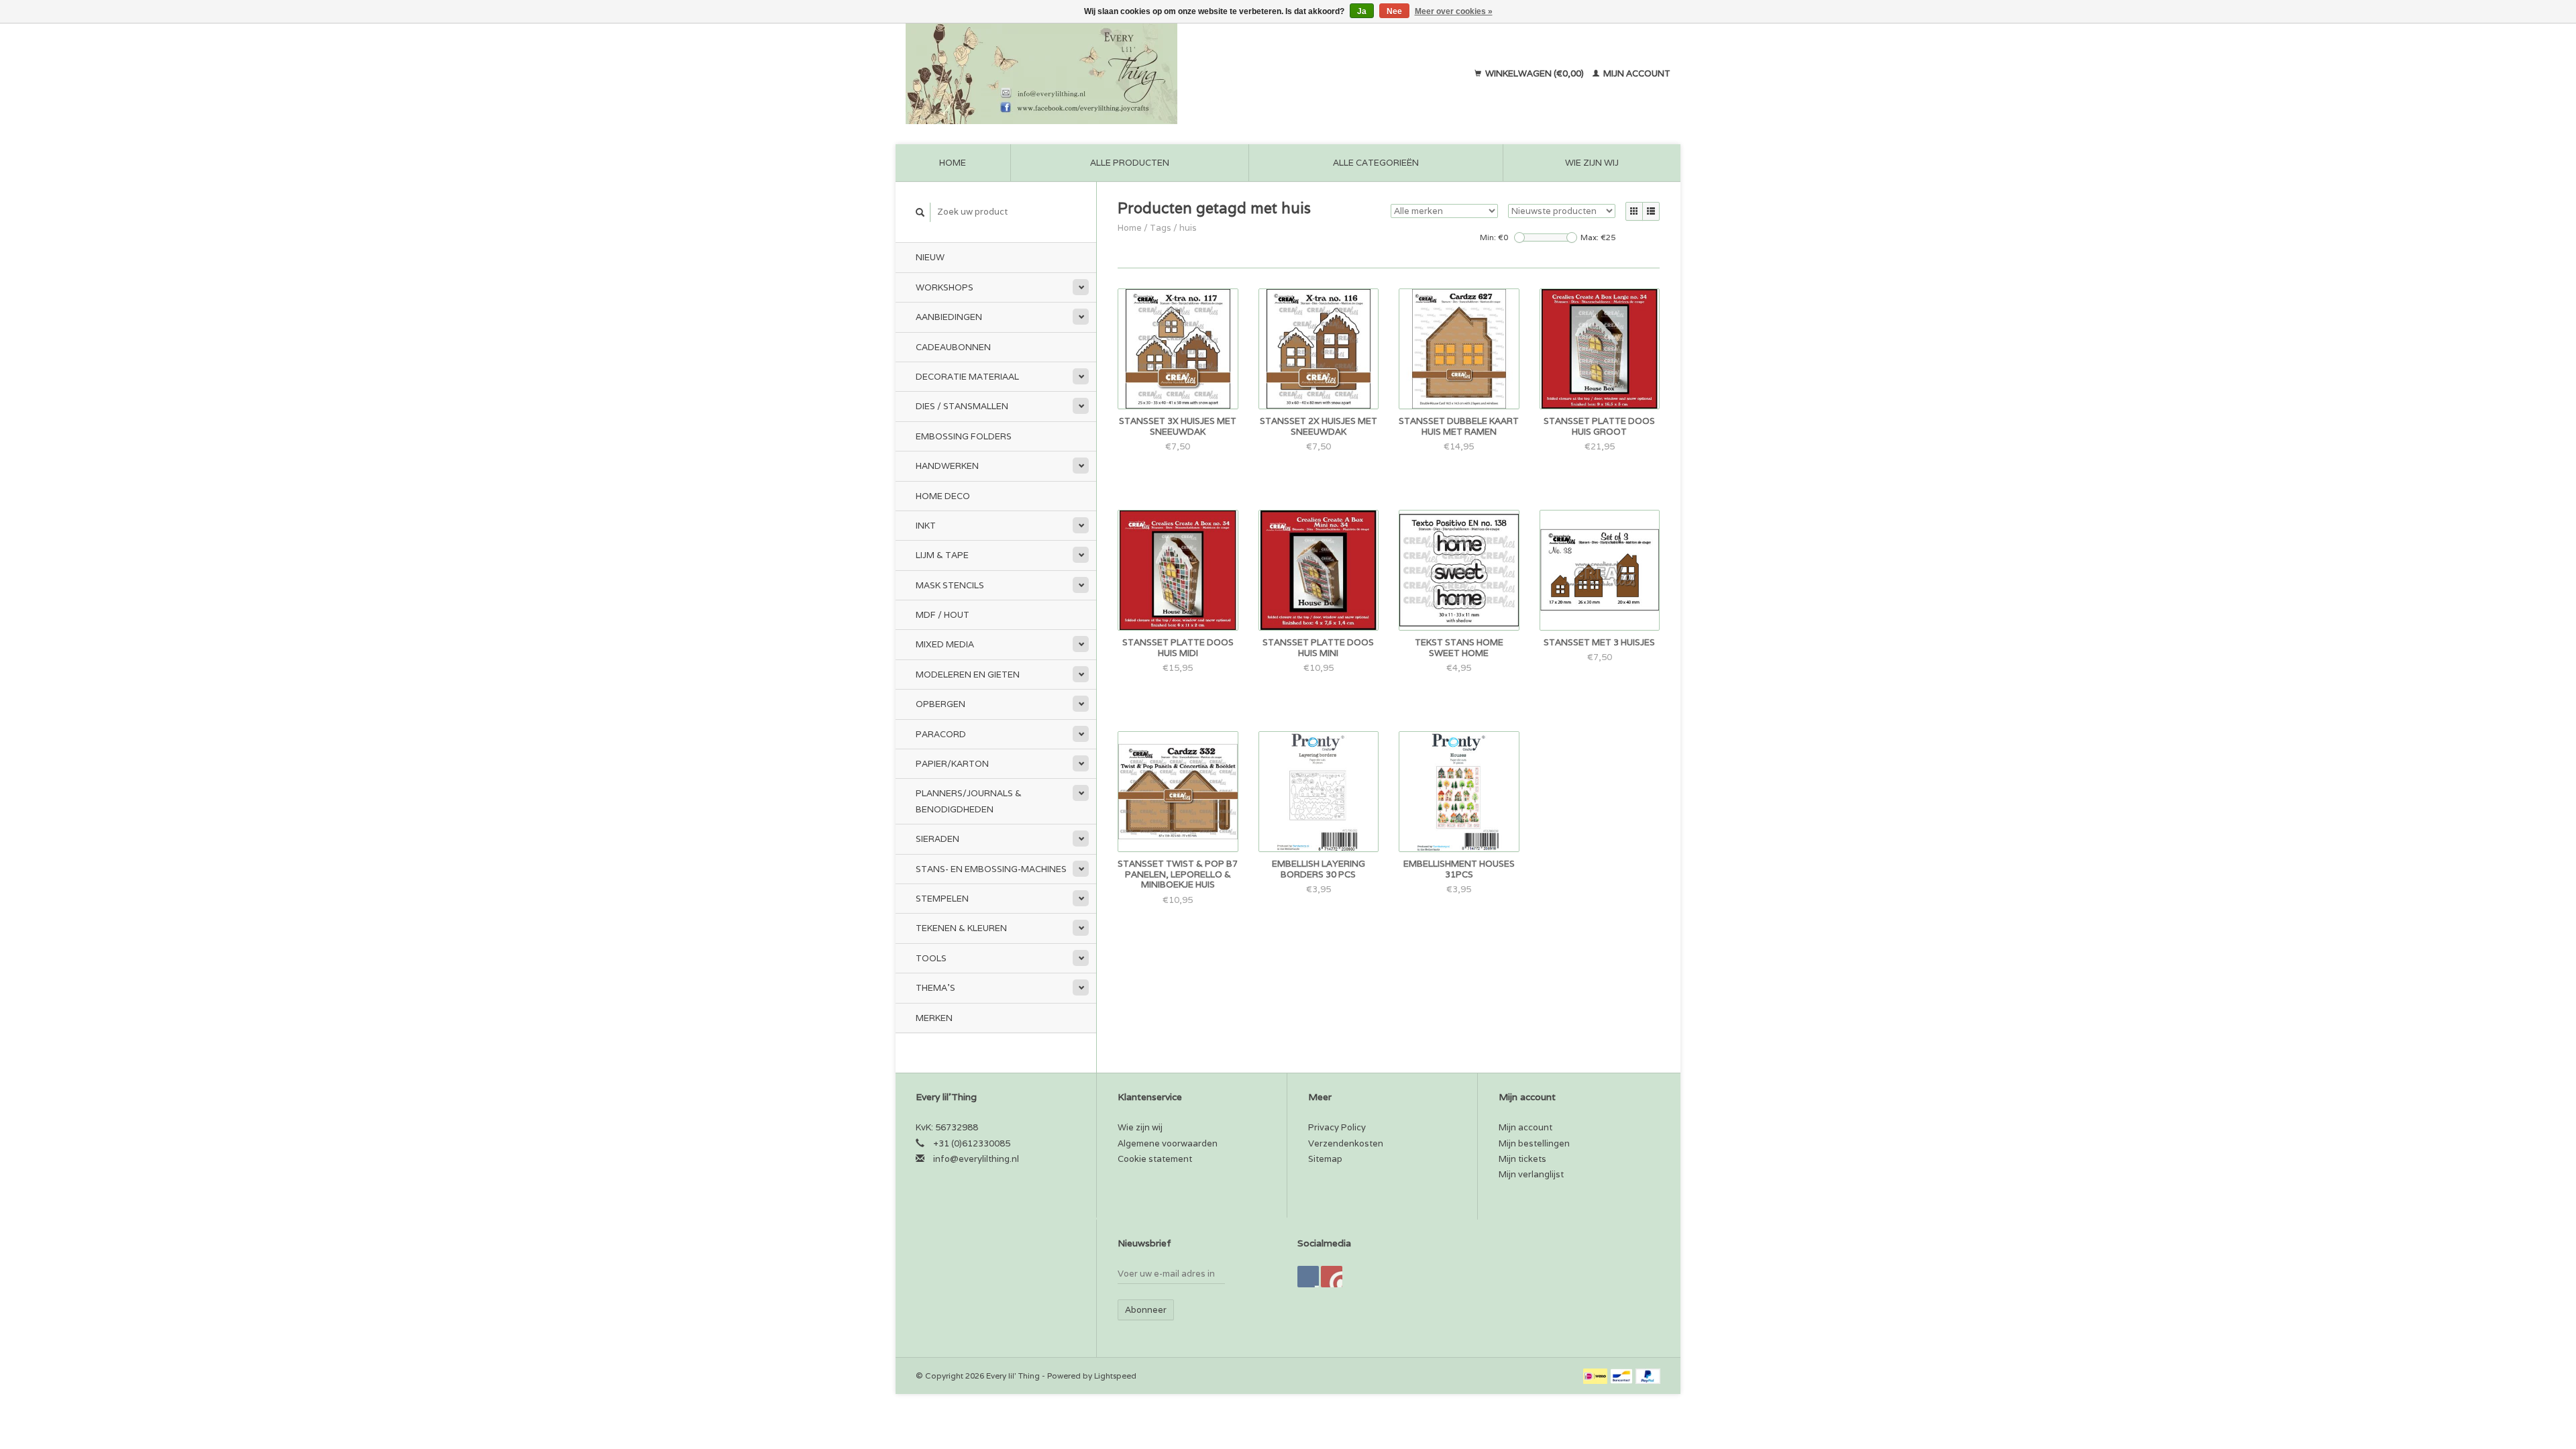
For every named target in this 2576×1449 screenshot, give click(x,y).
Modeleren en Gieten (968, 675)
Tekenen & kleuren (961, 928)
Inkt (926, 526)
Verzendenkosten (1346, 1143)
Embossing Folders (964, 436)
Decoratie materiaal (967, 377)
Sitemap (1325, 1159)
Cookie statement (1155, 1159)
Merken (934, 1018)
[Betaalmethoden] (1596, 1376)
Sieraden (937, 839)
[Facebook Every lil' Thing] (1308, 1277)
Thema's (935, 988)
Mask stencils (950, 585)
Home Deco (943, 496)
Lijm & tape (942, 555)
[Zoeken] (920, 212)
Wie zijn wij (1592, 163)
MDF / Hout (943, 615)
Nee (1394, 11)
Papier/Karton (952, 764)
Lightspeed (1115, 1376)
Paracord (941, 734)
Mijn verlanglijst (1531, 1174)
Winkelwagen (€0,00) (1535, 73)
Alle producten (1130, 163)
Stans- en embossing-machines (991, 869)
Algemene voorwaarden (1168, 1143)
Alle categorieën (1376, 163)
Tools (931, 958)
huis (1188, 228)
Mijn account (1636, 73)
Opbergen (941, 704)
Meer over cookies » (1454, 11)
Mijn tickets (1522, 1159)
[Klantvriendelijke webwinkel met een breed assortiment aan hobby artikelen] (1128, 74)
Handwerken (947, 466)
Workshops (945, 287)
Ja (1362, 11)
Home (953, 163)
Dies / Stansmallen (962, 406)
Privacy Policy (1337, 1127)
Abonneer (1146, 1310)
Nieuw (930, 257)
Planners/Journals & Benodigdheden (969, 801)
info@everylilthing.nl (976, 1159)
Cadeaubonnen (953, 347)
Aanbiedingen (949, 317)
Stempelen (942, 899)
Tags (1161, 228)
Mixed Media (945, 644)
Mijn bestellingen (1534, 1143)
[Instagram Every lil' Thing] (1332, 1277)
